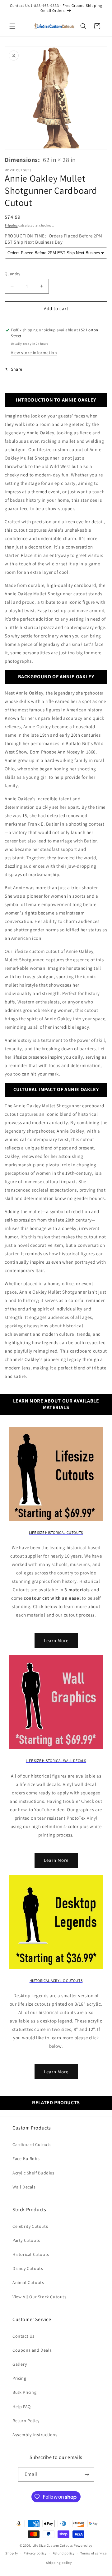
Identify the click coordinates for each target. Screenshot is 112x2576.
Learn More (56, 1640)
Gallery (20, 2364)
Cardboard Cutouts (32, 2144)
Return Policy (26, 2421)
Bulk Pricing (24, 2392)
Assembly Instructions (35, 2435)
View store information (34, 353)
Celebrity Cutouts (30, 2226)
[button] (12, 26)
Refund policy (64, 2553)
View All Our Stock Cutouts (40, 2297)
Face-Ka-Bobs (26, 2159)
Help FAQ (22, 2407)
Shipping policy (59, 2563)
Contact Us (23, 2336)
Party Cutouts (26, 2240)
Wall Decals (24, 2187)
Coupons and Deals (32, 2350)
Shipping (11, 225)
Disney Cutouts (28, 2268)
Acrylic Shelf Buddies (33, 2173)
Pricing (19, 2378)
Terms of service (93, 2553)
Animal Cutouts (28, 2282)
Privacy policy (35, 2553)
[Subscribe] (87, 2474)
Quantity (12, 274)
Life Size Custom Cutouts (53, 2545)
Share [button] (17, 369)
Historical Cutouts (31, 2254)
